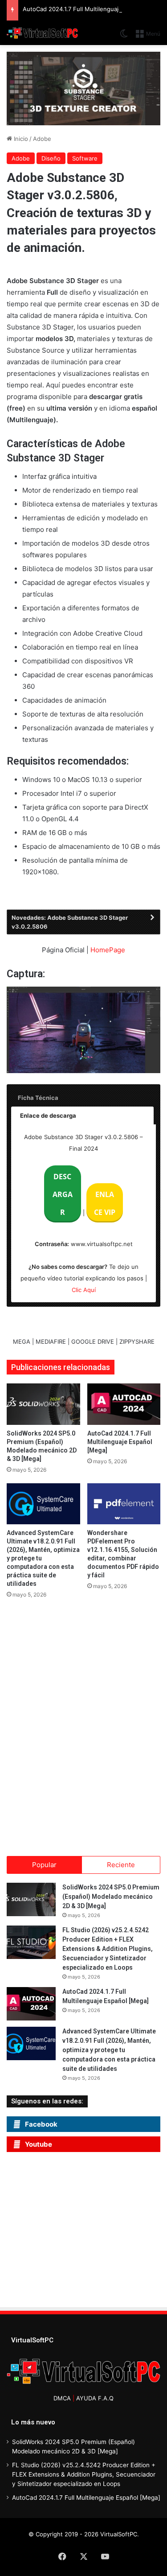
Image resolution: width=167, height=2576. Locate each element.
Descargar (63, 1194)
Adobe (42, 139)
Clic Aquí (84, 1290)
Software (85, 158)
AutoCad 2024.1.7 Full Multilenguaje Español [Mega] (120, 1442)
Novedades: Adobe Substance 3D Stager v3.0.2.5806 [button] (70, 922)
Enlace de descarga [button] (48, 1115)
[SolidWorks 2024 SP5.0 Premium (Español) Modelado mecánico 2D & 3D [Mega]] (43, 1404)
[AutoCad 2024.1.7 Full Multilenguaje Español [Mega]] (124, 1404)
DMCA (62, 2398)
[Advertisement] (87, 2232)
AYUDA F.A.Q (95, 2398)
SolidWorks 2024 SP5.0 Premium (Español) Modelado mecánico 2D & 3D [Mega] (111, 1897)
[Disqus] (83, 1724)
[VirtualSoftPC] (42, 33)
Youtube (39, 2144)
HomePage (108, 950)
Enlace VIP (105, 1203)
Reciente (121, 1865)
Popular (44, 1865)
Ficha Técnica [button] (38, 1098)
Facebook (41, 2124)
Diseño (51, 158)
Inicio (20, 139)
